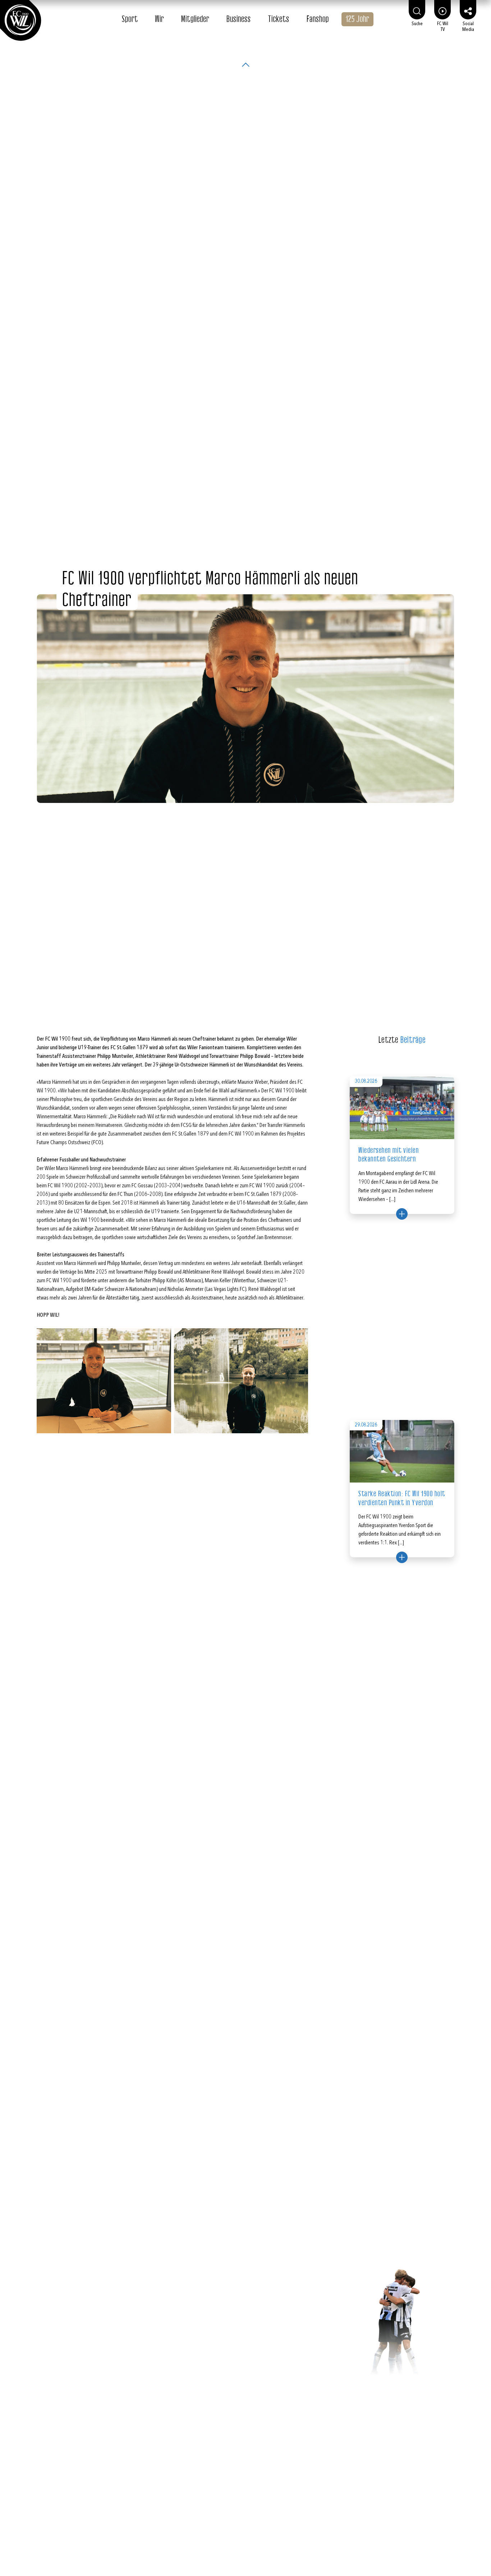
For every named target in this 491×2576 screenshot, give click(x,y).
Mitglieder (195, 19)
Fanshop (318, 19)
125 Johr (357, 19)
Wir (159, 19)
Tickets (279, 19)
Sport (130, 19)
